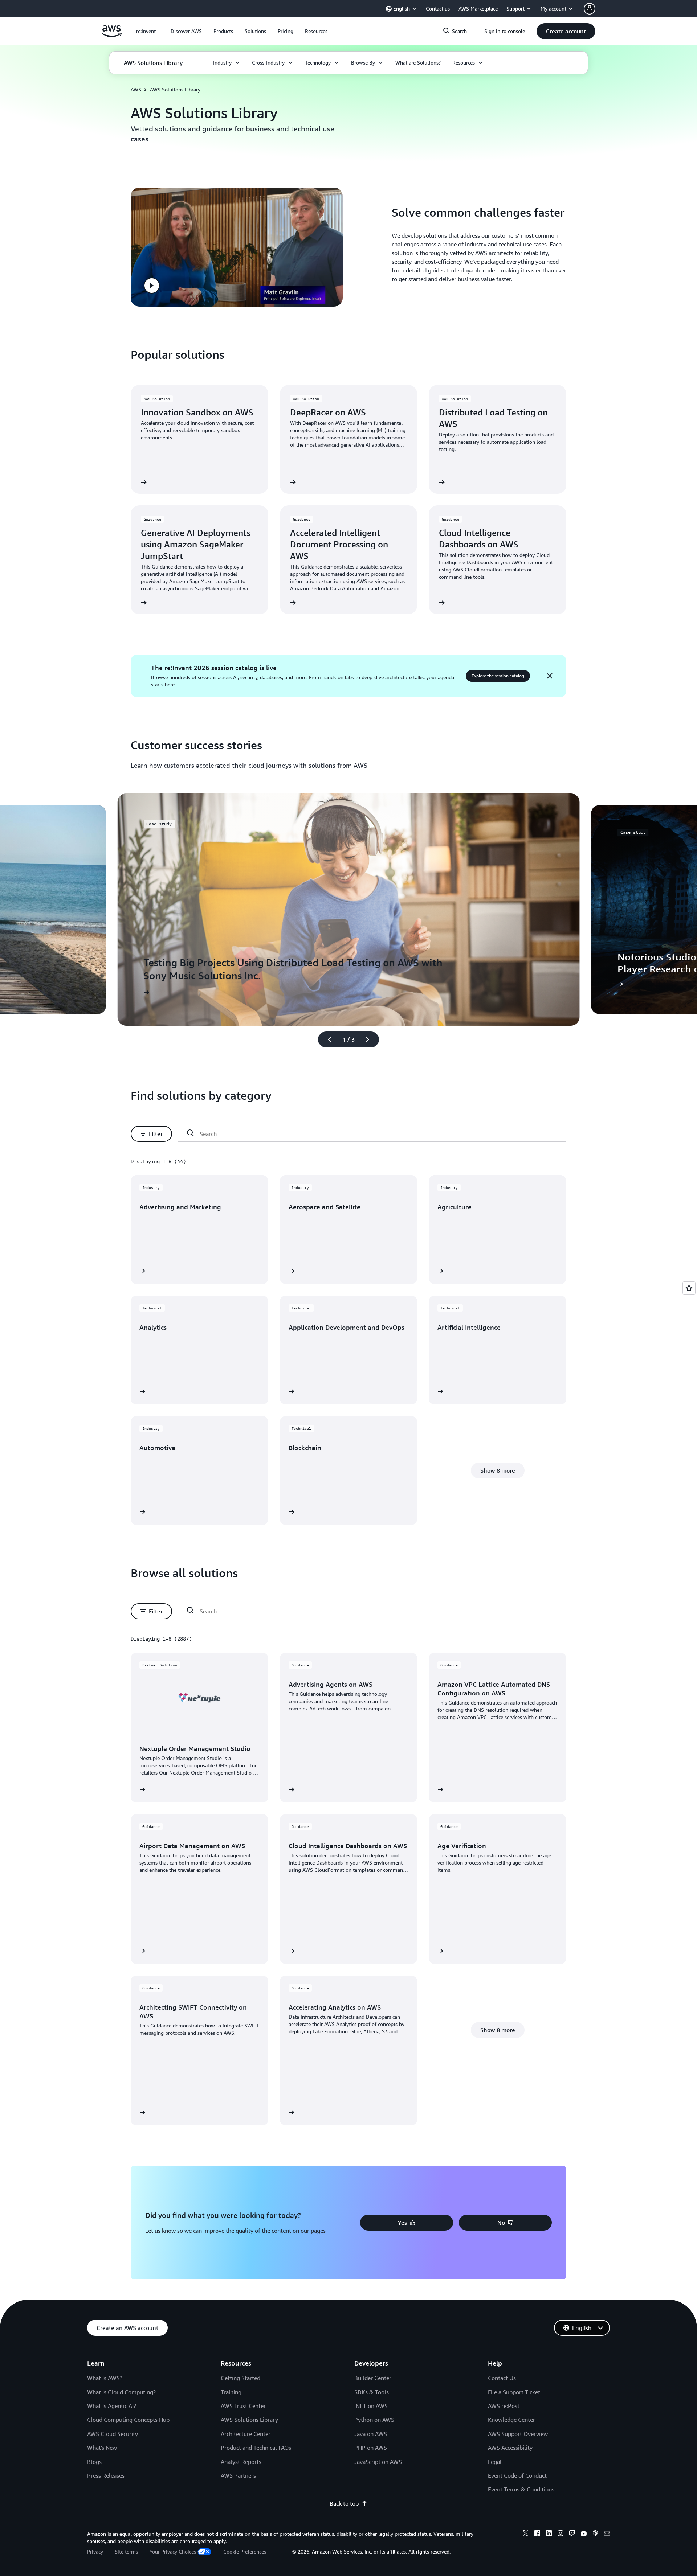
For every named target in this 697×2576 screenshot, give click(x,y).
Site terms (126, 2552)
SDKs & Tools (372, 2392)
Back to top (344, 2503)
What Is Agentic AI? (112, 2406)
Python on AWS (374, 2420)
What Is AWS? (105, 2378)
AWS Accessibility (510, 2448)
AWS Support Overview (518, 2434)
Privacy (95, 2552)
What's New (102, 2448)
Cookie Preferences (245, 2552)
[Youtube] (584, 2534)
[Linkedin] (549, 2534)
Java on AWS (371, 2434)
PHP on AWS (371, 2448)
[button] (186, 31)
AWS (136, 89)
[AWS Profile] (590, 9)
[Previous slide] (326, 1039)
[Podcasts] (595, 2534)
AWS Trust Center (243, 2406)
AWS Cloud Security (113, 2434)
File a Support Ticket (514, 2392)
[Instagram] (561, 2534)
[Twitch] (572, 2534)
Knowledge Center (511, 2420)
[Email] (607, 2534)
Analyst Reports (241, 2462)
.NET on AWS (371, 2406)
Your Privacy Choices (173, 2552)
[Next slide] (371, 1039)
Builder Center (373, 2378)
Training (231, 2392)
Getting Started (241, 2378)
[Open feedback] (689, 1288)
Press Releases (106, 2475)
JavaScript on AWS (378, 2462)
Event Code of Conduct (517, 2475)
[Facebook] (537, 2534)
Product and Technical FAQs (256, 2448)
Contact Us (502, 2378)
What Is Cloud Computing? (121, 2392)
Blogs (94, 2462)
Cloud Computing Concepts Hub (128, 2420)
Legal (495, 2462)
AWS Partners (238, 2475)
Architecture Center (246, 2434)
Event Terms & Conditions (521, 2489)
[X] (526, 2534)
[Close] (550, 676)
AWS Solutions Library (249, 2420)
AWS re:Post (504, 2406)
